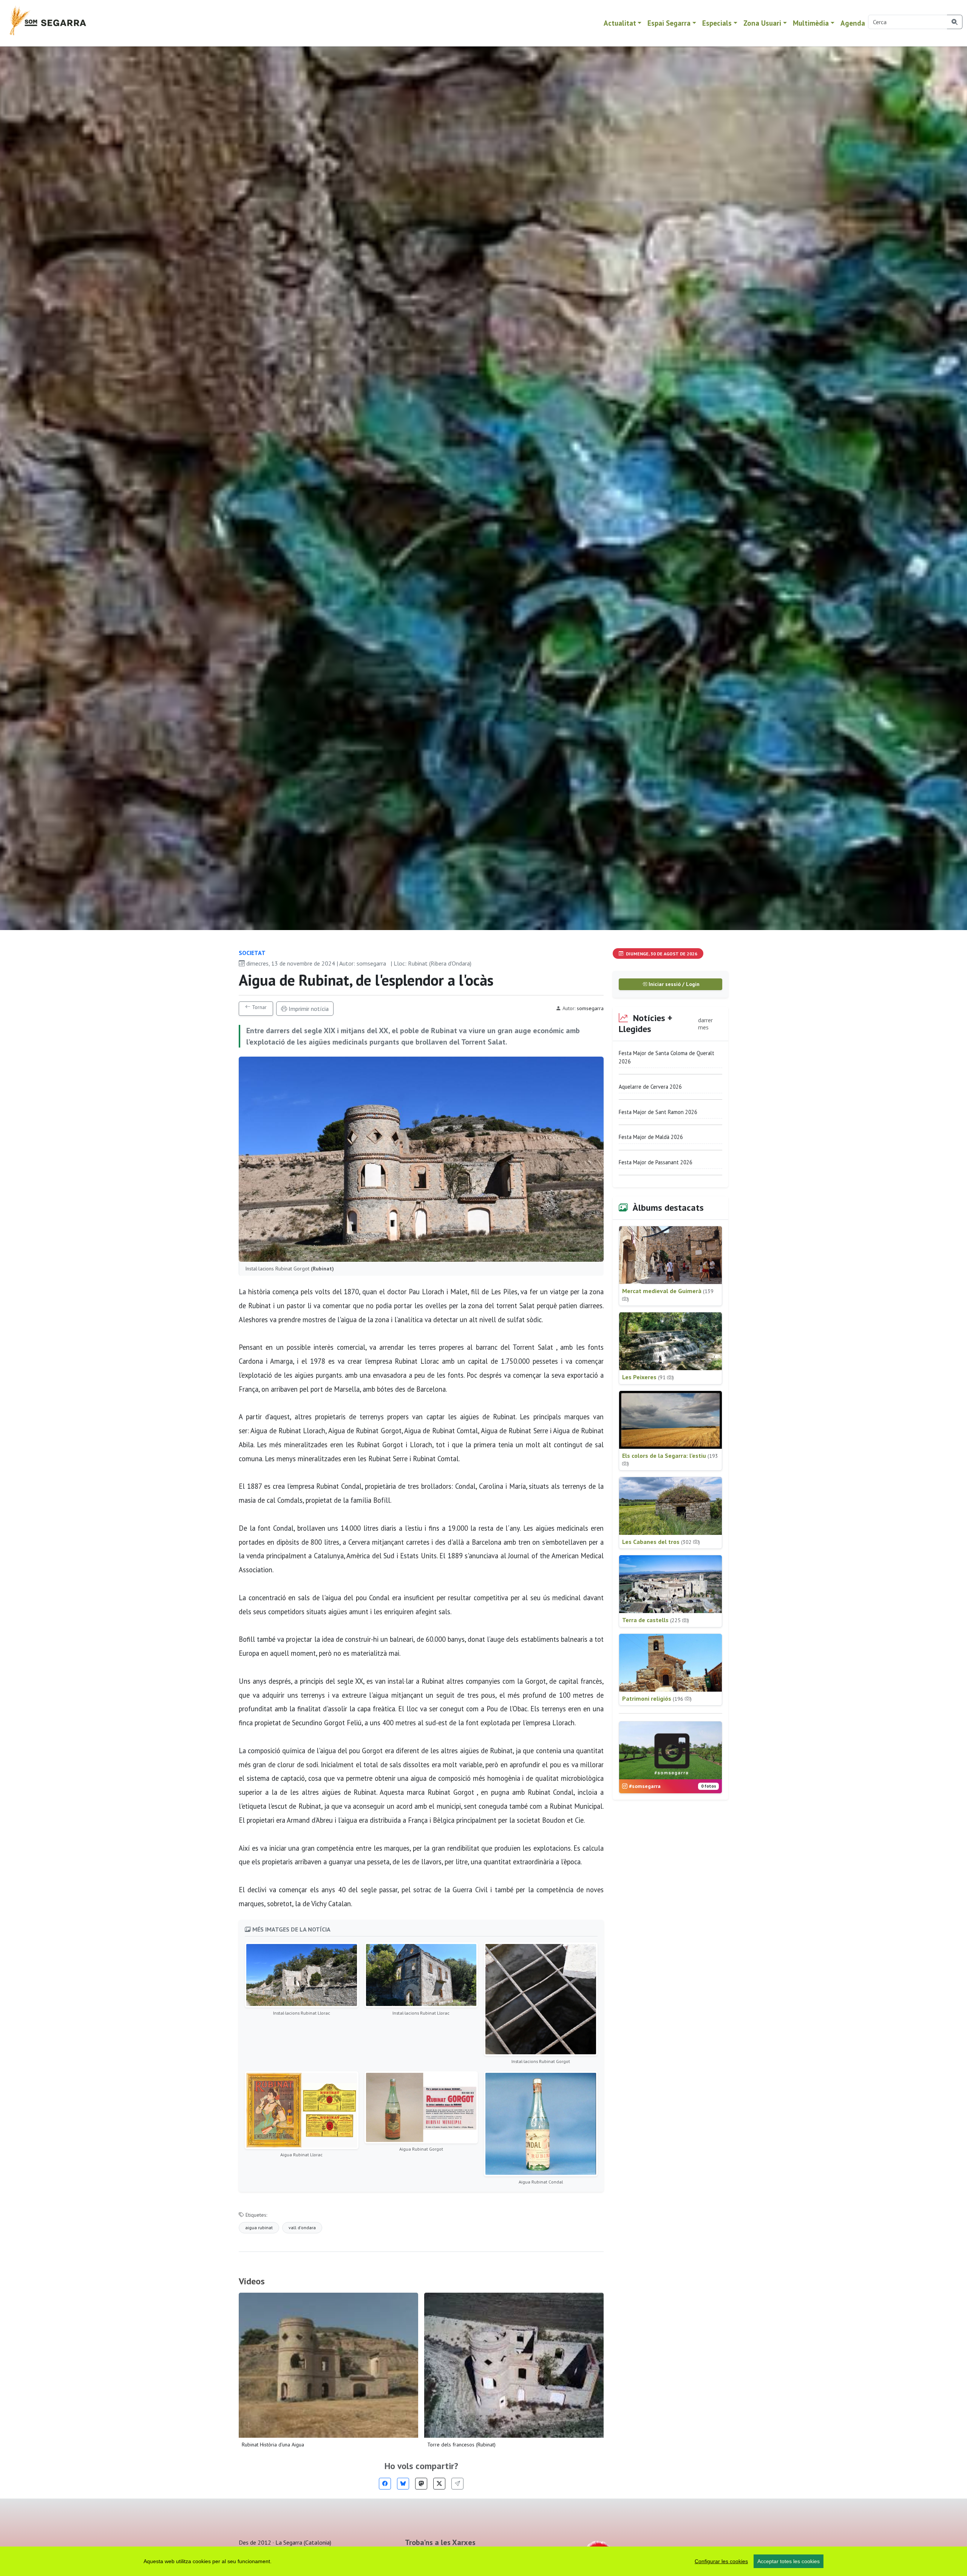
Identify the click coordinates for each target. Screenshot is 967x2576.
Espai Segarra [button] (669, 23)
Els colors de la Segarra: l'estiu (670, 1460)
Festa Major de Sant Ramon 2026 (658, 1112)
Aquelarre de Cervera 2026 (650, 1087)
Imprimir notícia (308, 1009)
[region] (483, 2561)
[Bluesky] (403, 2484)
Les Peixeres (648, 1377)
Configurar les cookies (721, 2561)
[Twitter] (439, 2484)
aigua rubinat (259, 2228)
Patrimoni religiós (657, 1698)
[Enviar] (457, 2484)
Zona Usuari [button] (762, 23)
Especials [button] (717, 23)
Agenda (853, 23)
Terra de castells (656, 1620)
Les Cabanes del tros (661, 1542)
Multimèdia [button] (811, 23)
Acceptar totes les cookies (789, 2561)
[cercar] (955, 22)
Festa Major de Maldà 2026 (651, 1137)
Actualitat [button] (620, 23)
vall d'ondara (302, 2228)
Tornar (259, 1007)
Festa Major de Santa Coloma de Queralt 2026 (667, 1057)
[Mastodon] (421, 2484)
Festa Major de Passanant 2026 (656, 1162)
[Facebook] (385, 2484)
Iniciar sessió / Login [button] (673, 984)
